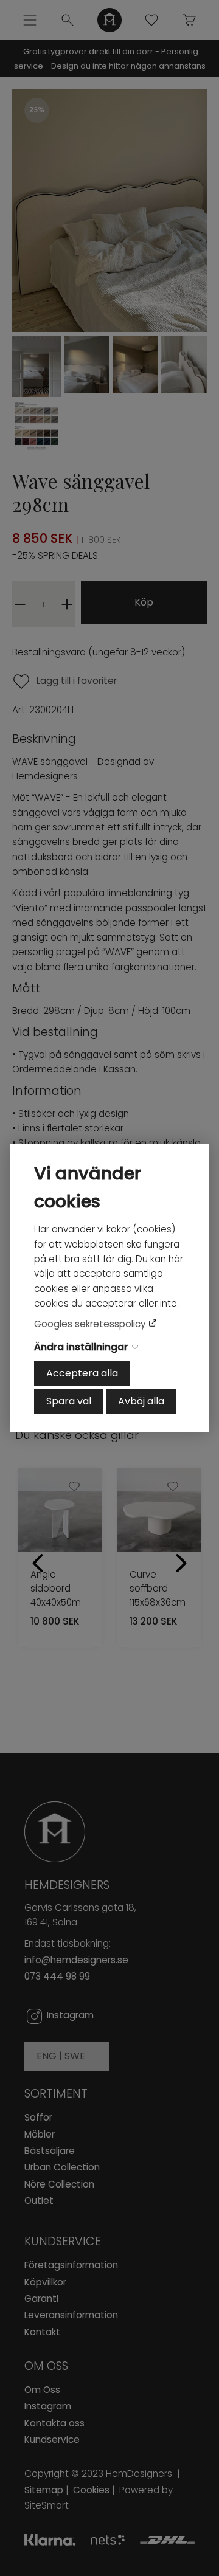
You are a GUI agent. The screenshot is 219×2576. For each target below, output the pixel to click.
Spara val (69, 1401)
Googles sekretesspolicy (91, 1324)
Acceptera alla (82, 1373)
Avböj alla (141, 1401)
